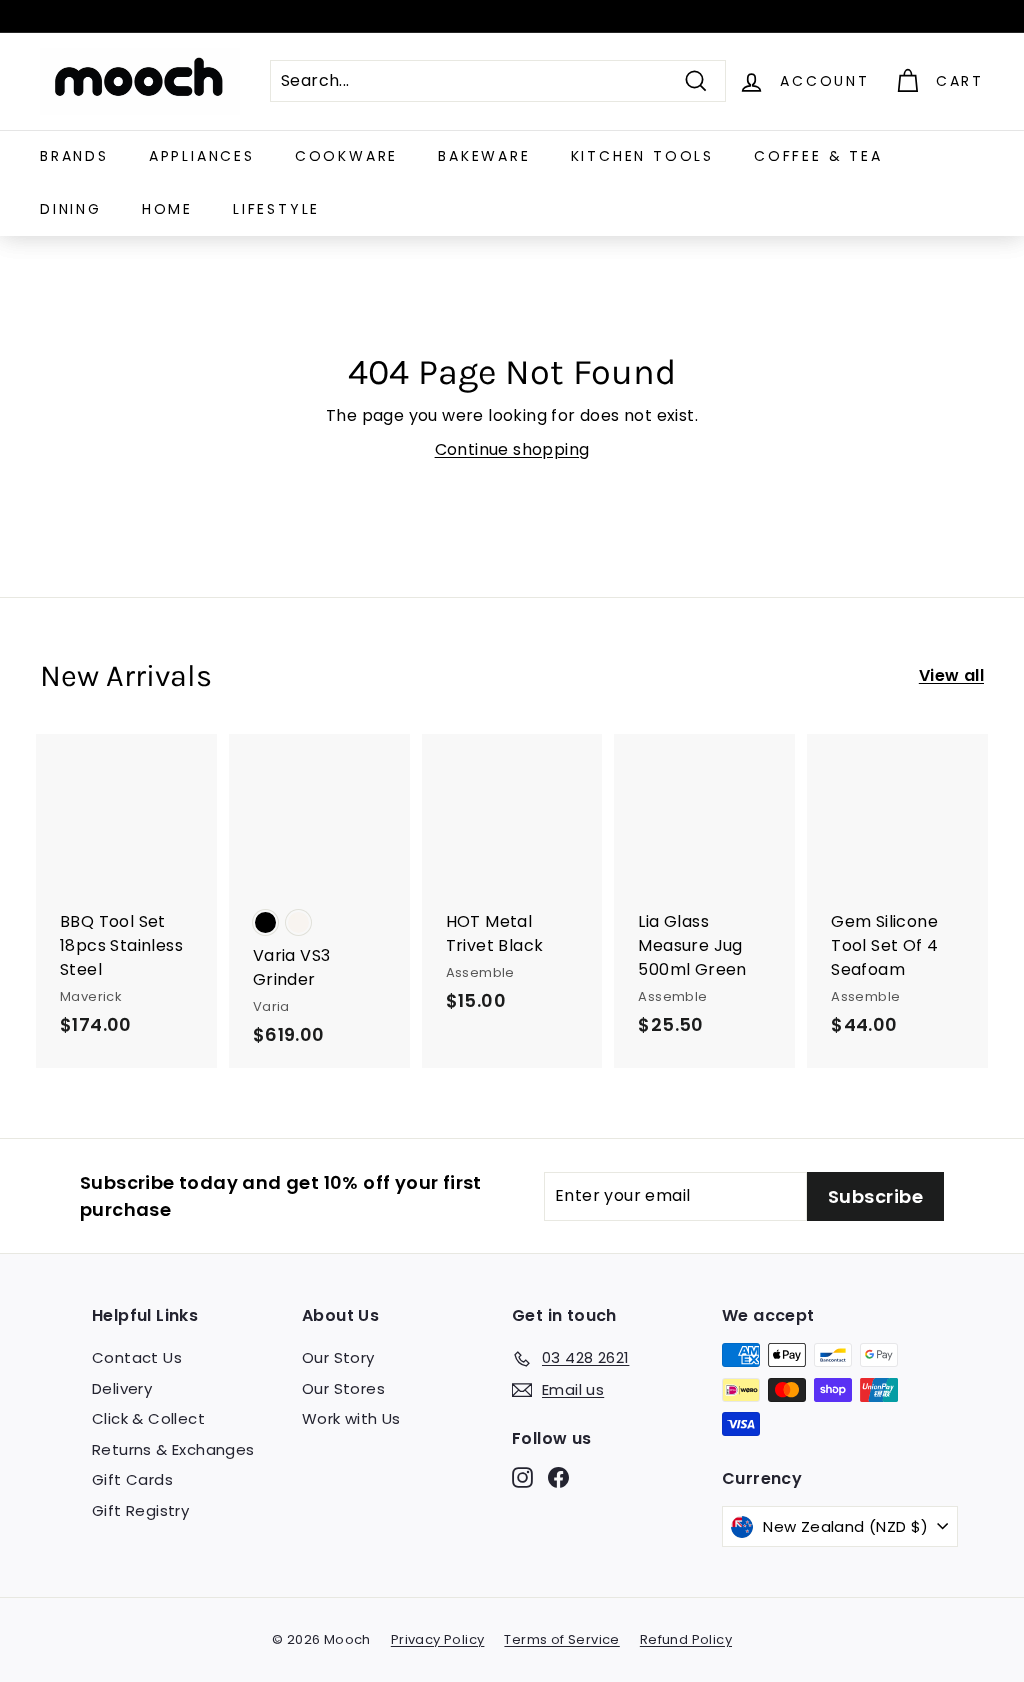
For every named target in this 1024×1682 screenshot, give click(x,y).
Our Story (338, 1357)
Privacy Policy (438, 1639)
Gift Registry (140, 1510)
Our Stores (343, 1388)
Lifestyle (276, 209)
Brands (74, 156)
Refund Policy (686, 1639)
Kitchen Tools (642, 156)
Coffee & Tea (818, 156)
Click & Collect (148, 1418)
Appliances (202, 156)
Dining (71, 209)
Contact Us (137, 1357)
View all (951, 675)
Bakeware (484, 156)
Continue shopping (512, 449)
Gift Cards (132, 1479)
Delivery (122, 1388)
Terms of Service (561, 1639)
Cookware (346, 156)
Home (167, 209)
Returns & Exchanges (173, 1449)
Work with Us (351, 1418)
